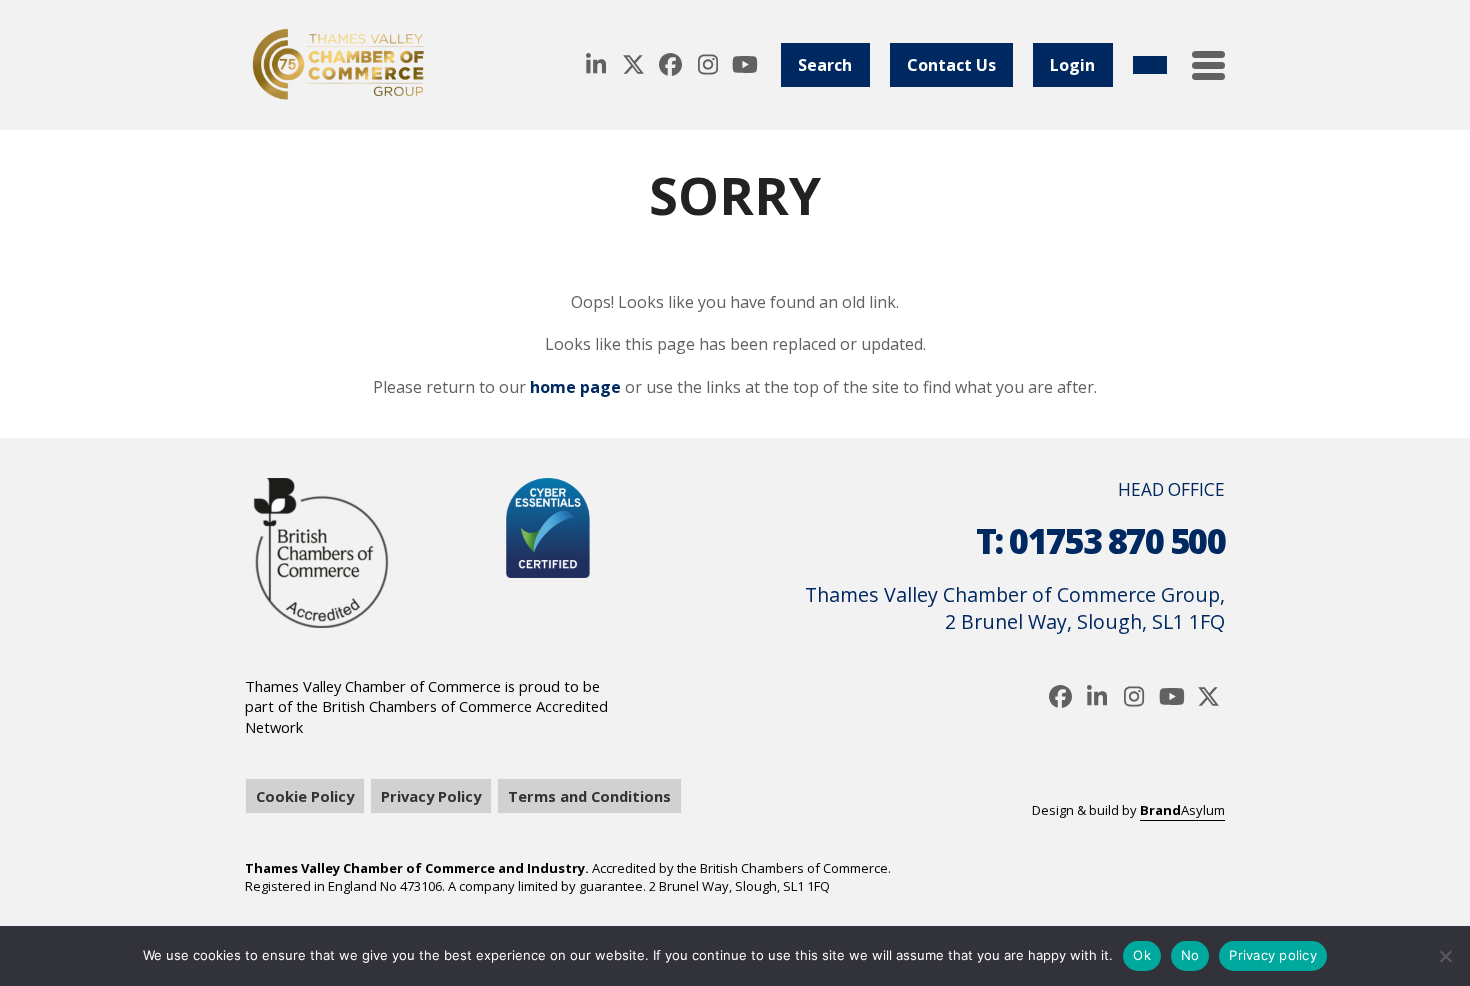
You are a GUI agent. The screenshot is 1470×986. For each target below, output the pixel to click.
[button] (1208, 65)
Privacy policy (1273, 955)
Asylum (1182, 810)
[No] (1445, 956)
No (1190, 955)
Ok (1142, 955)
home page (575, 387)
